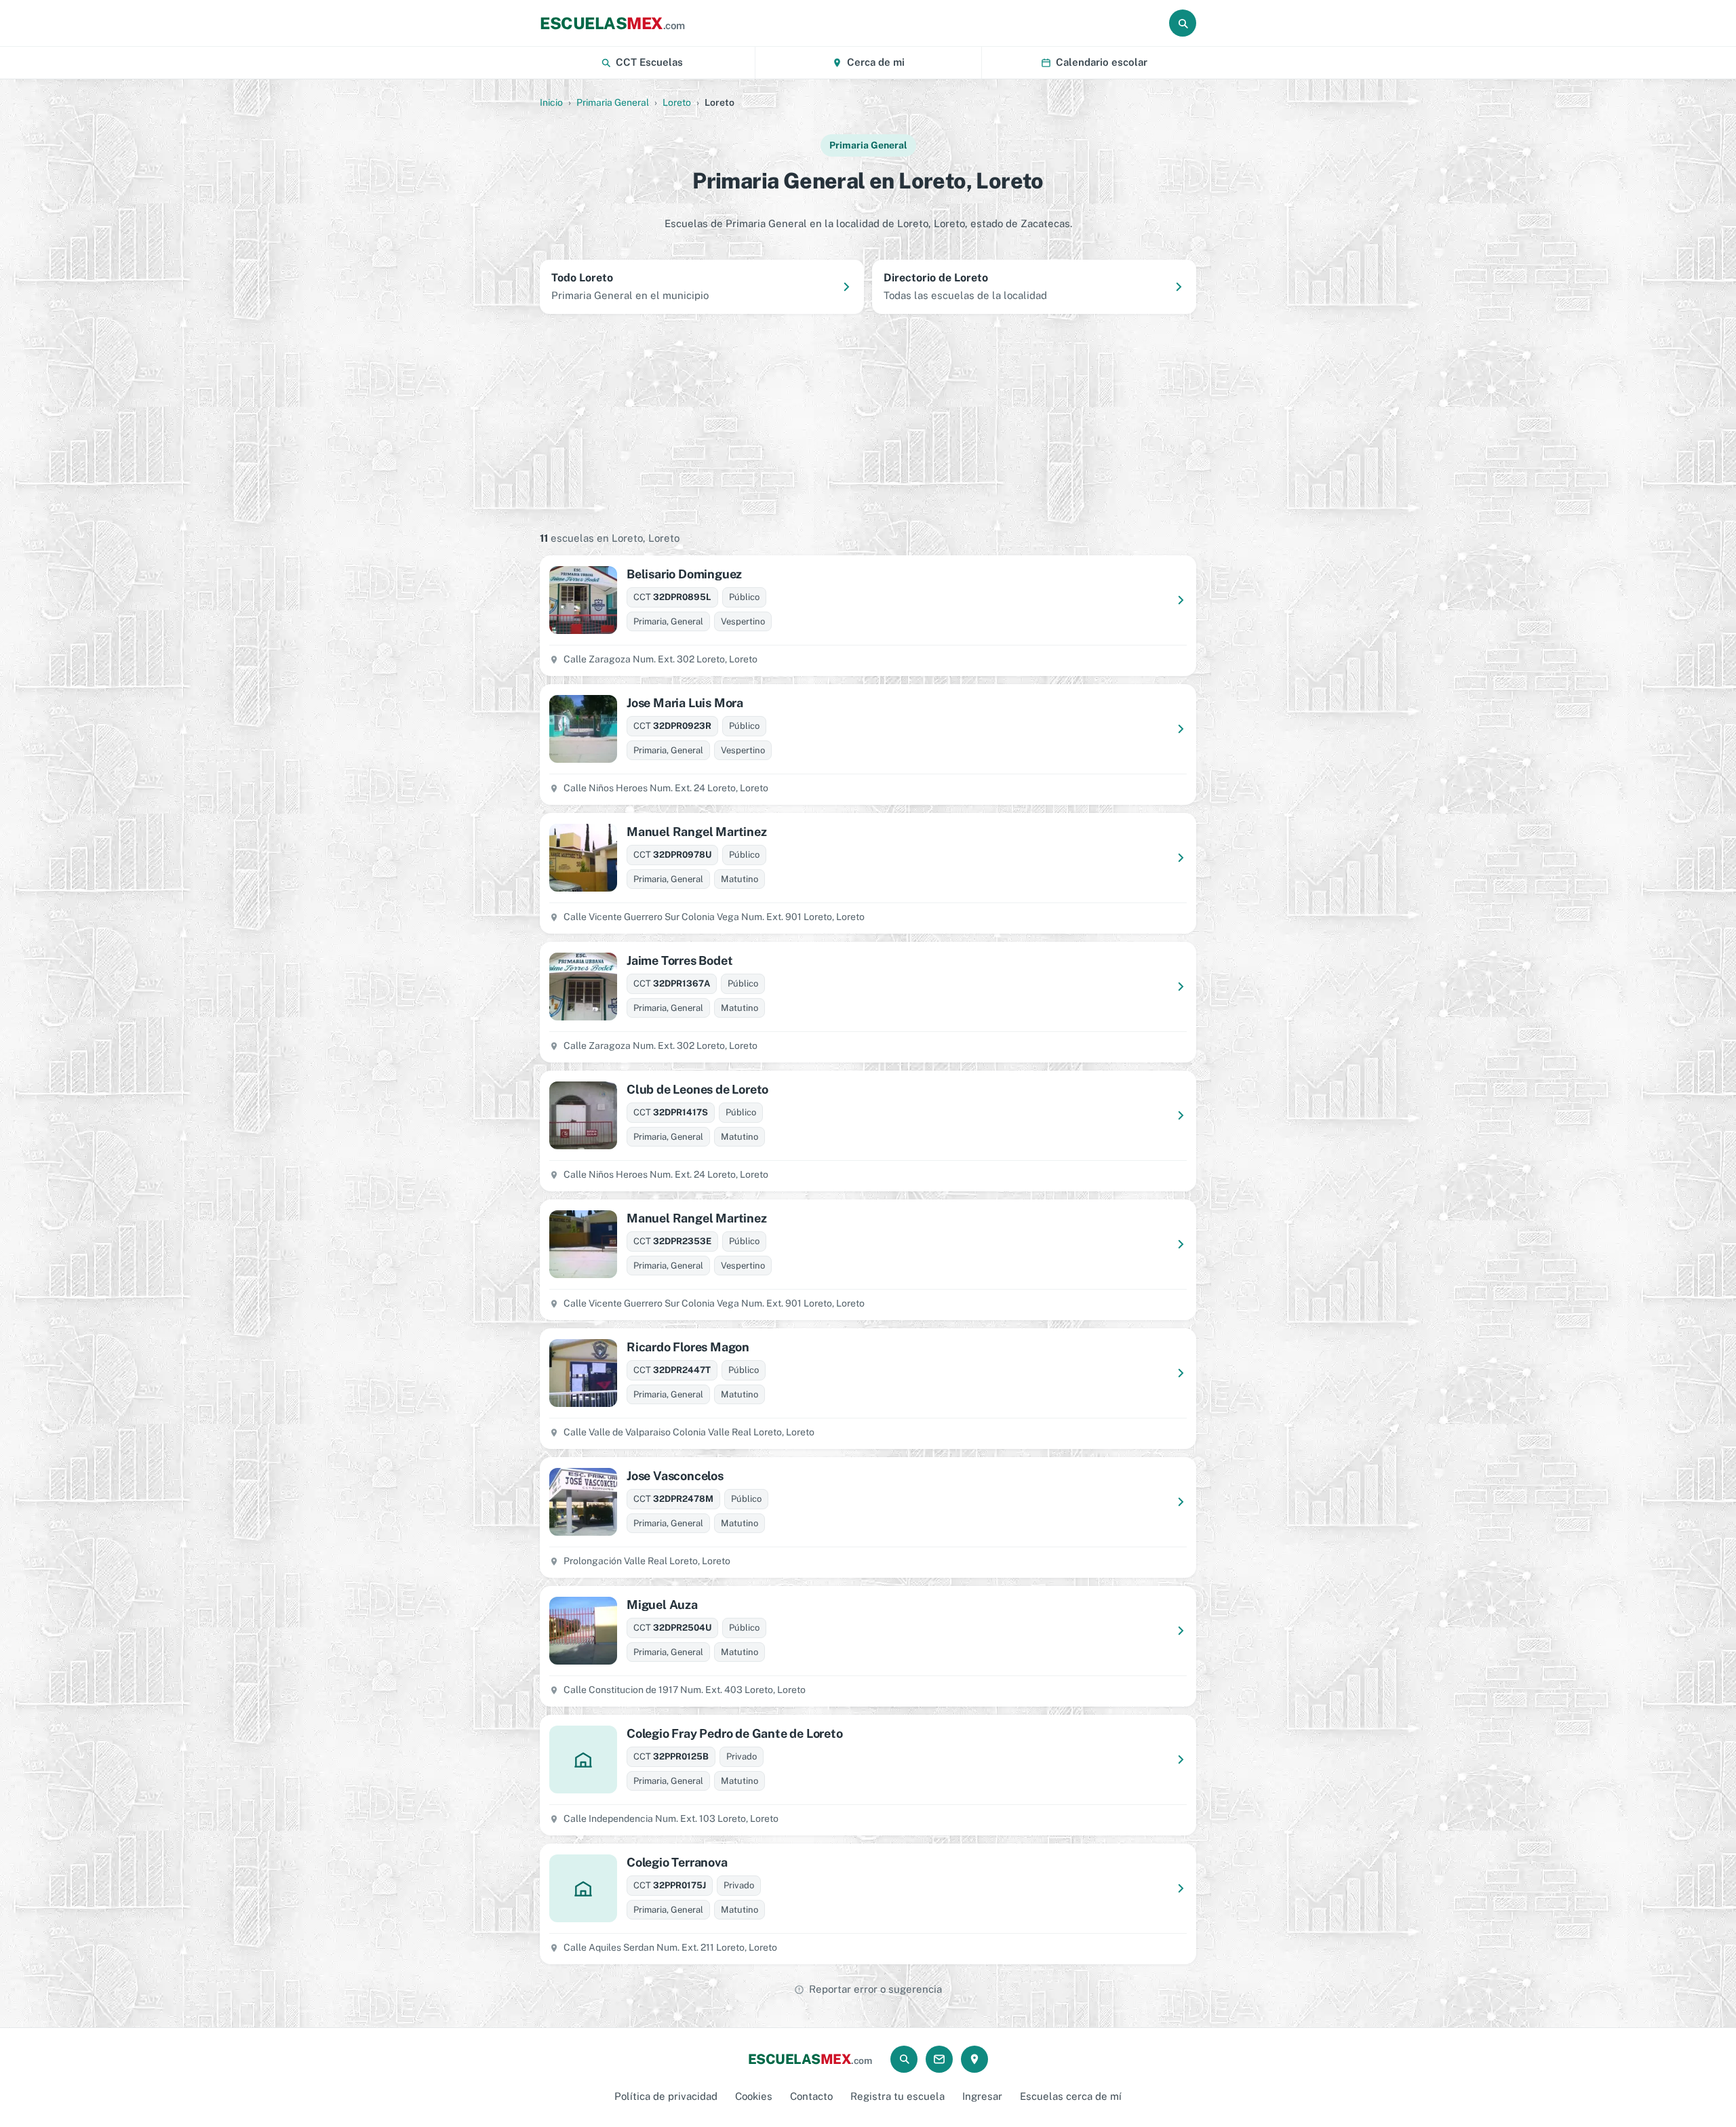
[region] (868, 421)
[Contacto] (939, 2059)
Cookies (754, 2096)
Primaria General (613, 102)
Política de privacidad (666, 2096)
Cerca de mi (876, 62)
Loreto (677, 102)
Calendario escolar (1102, 62)
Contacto (811, 2096)
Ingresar (982, 2096)
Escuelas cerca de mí (1071, 2096)
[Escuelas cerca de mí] (974, 2059)
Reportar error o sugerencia (875, 1989)
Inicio (551, 102)
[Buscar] (1183, 23)
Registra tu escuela (897, 2096)
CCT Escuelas (649, 62)
